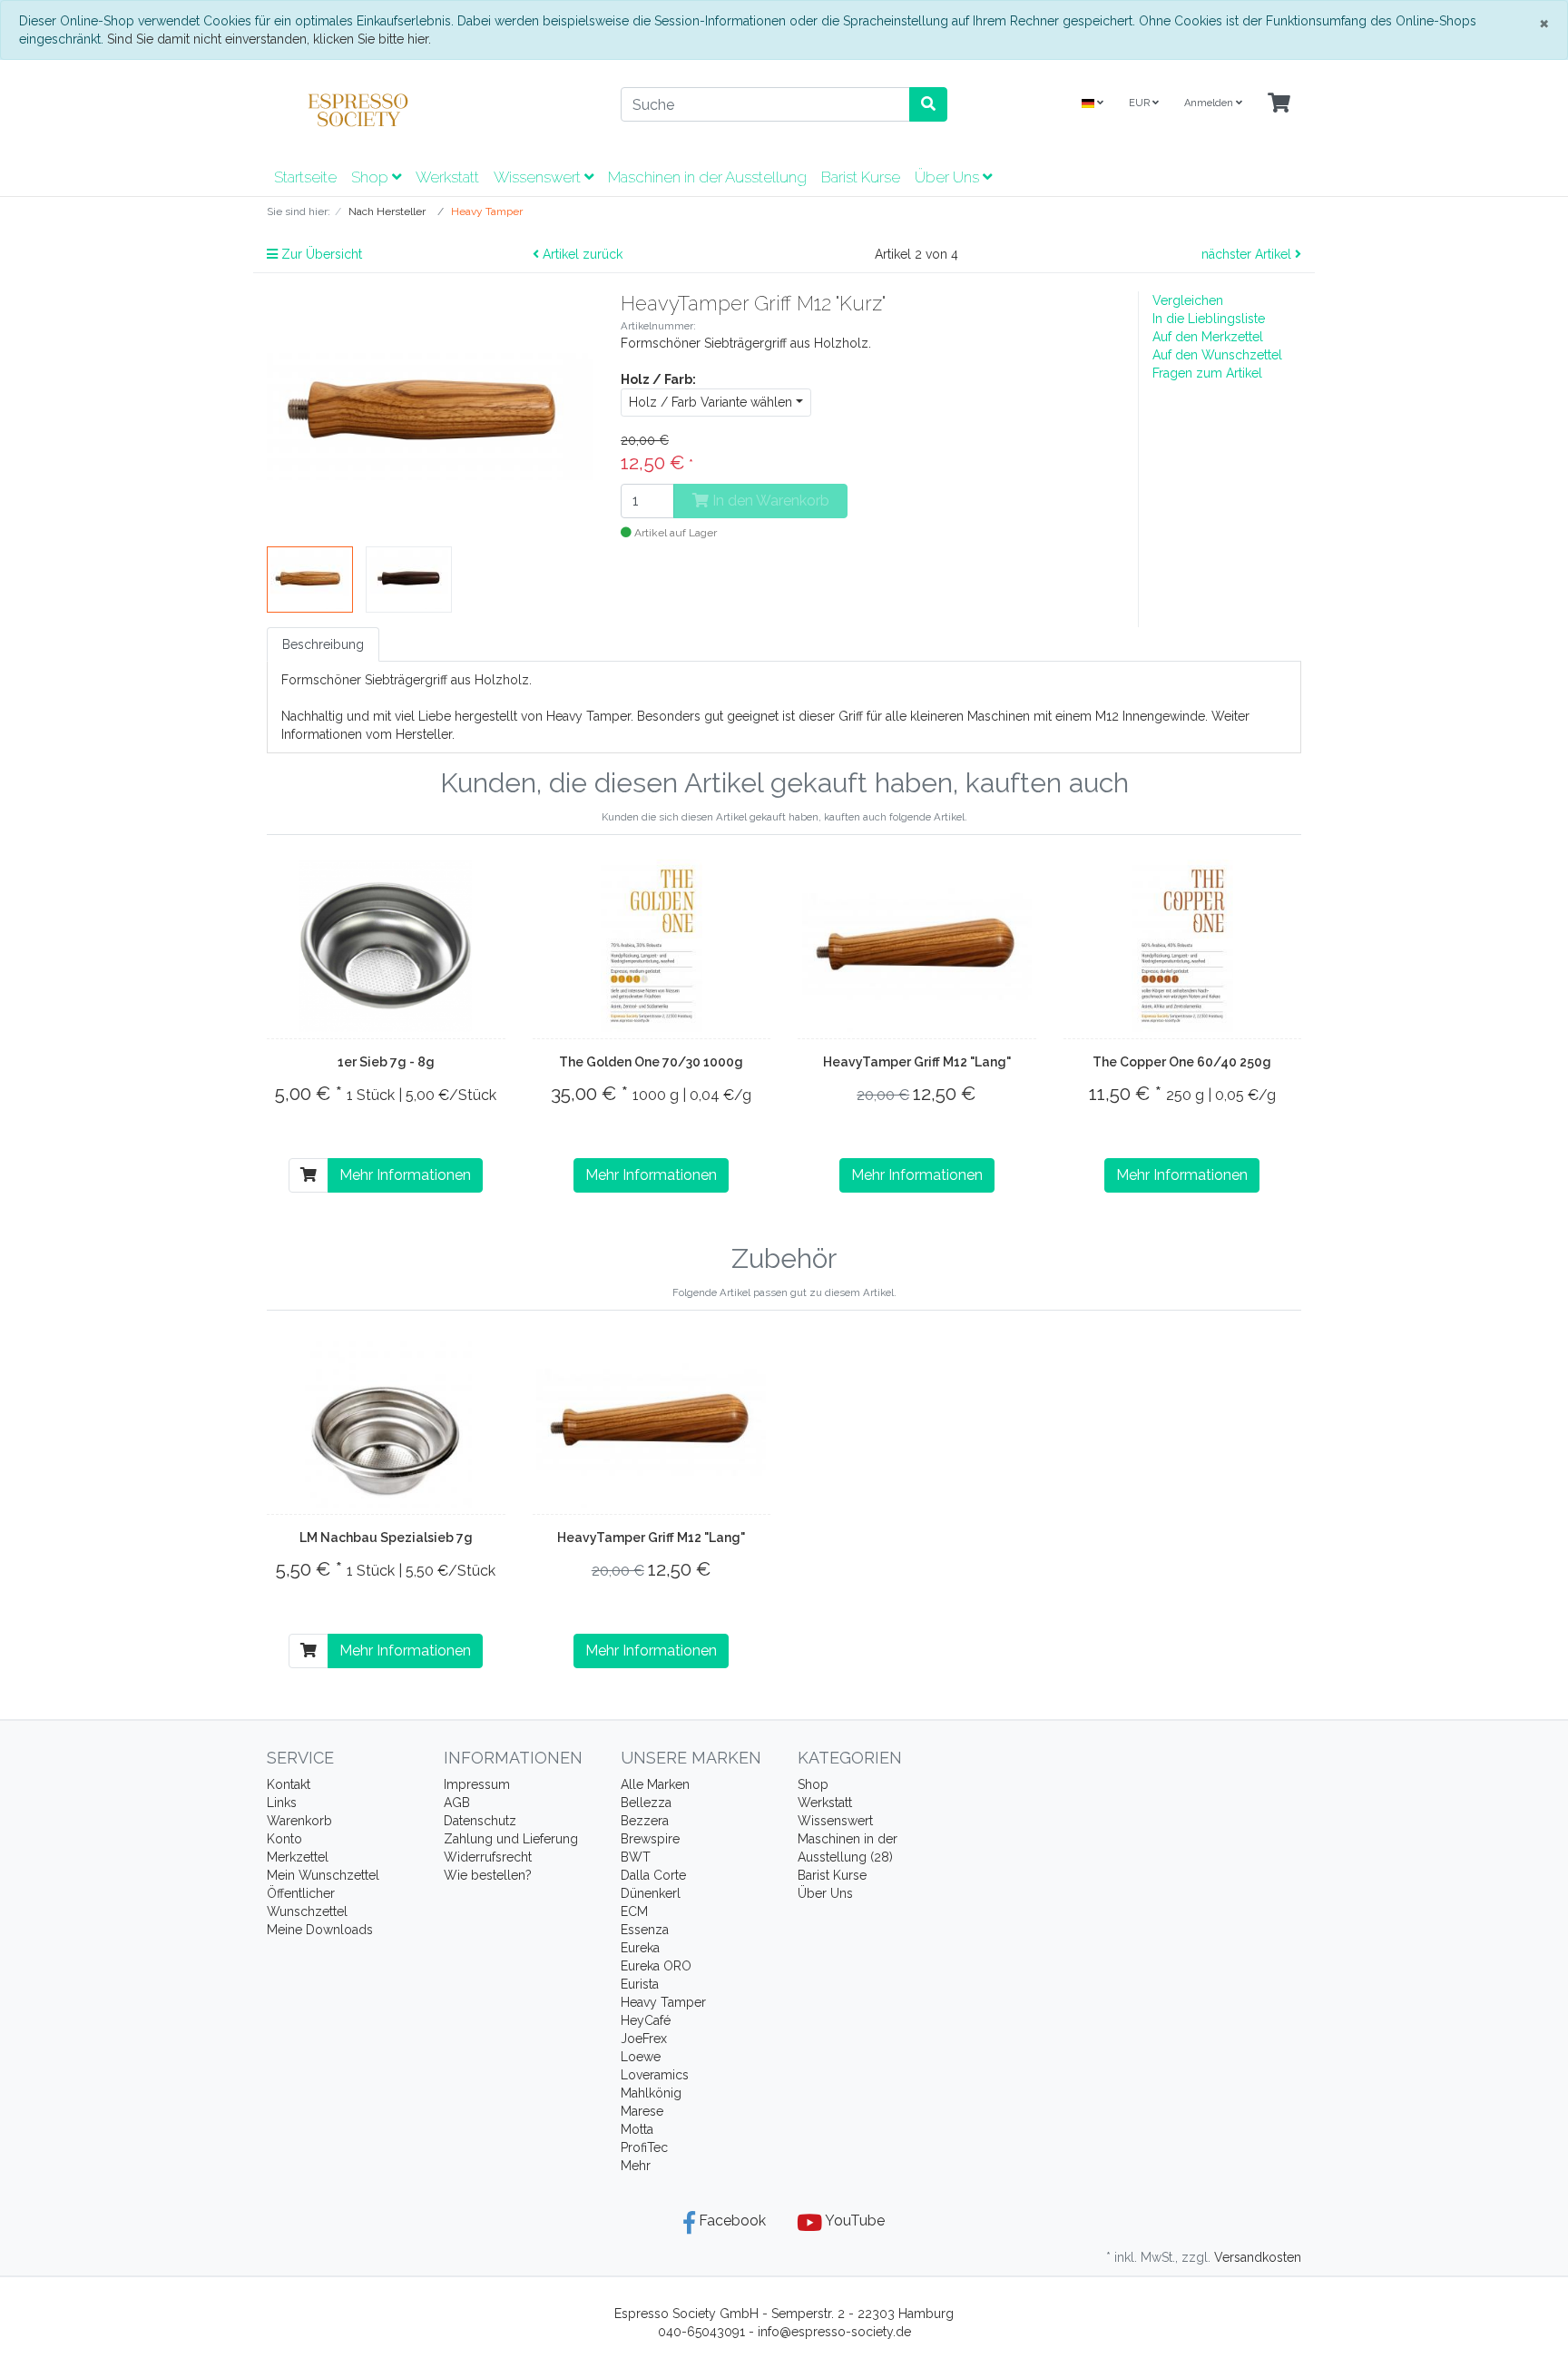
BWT (636, 1857)
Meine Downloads (320, 1930)
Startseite (305, 177)
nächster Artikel (1248, 254)
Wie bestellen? (488, 1875)
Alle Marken (655, 1784)
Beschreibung (323, 644)
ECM (634, 1911)
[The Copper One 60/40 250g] (1182, 946)
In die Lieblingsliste (1209, 319)
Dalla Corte (653, 1875)
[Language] (1093, 104)
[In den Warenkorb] (309, 1175)
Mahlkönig (651, 2093)
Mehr (636, 2166)
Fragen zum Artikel (1207, 373)
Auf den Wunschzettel (1217, 355)
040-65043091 (701, 2332)
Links (282, 1803)
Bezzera (645, 1821)
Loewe (641, 2057)
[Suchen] (928, 104)
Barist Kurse (861, 177)
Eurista (640, 1984)
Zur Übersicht (320, 254)
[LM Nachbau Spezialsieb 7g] (386, 1421)
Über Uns (949, 177)
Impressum (477, 1784)
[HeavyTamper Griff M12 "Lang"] (917, 946)
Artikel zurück (581, 254)
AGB (457, 1803)
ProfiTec (644, 2147)
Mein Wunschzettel (323, 1875)
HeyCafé (646, 2020)
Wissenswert (539, 177)
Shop (372, 177)
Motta (637, 2129)
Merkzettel (298, 1857)
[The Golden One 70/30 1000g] (652, 946)
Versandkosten (1258, 2257)
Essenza (645, 1930)
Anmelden (1210, 103)
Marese (642, 2111)
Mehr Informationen (405, 1175)
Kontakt (289, 1784)
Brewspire (650, 1839)
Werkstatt (447, 177)
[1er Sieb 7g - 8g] (386, 946)
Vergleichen (1188, 300)
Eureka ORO (656, 1966)
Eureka (640, 1948)
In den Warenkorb (769, 501)
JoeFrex (644, 2039)
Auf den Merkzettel (1208, 337)
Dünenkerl (651, 1893)
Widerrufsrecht (488, 1857)
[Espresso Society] (430, 110)
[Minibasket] (1279, 104)
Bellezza (646, 1803)
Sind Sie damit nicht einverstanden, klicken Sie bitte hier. (269, 39)
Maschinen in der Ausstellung (707, 177)
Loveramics (655, 2075)
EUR (1141, 103)
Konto (284, 1839)
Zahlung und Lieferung (511, 1839)
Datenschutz (480, 1821)
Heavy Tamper (663, 2002)
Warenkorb (299, 1821)
